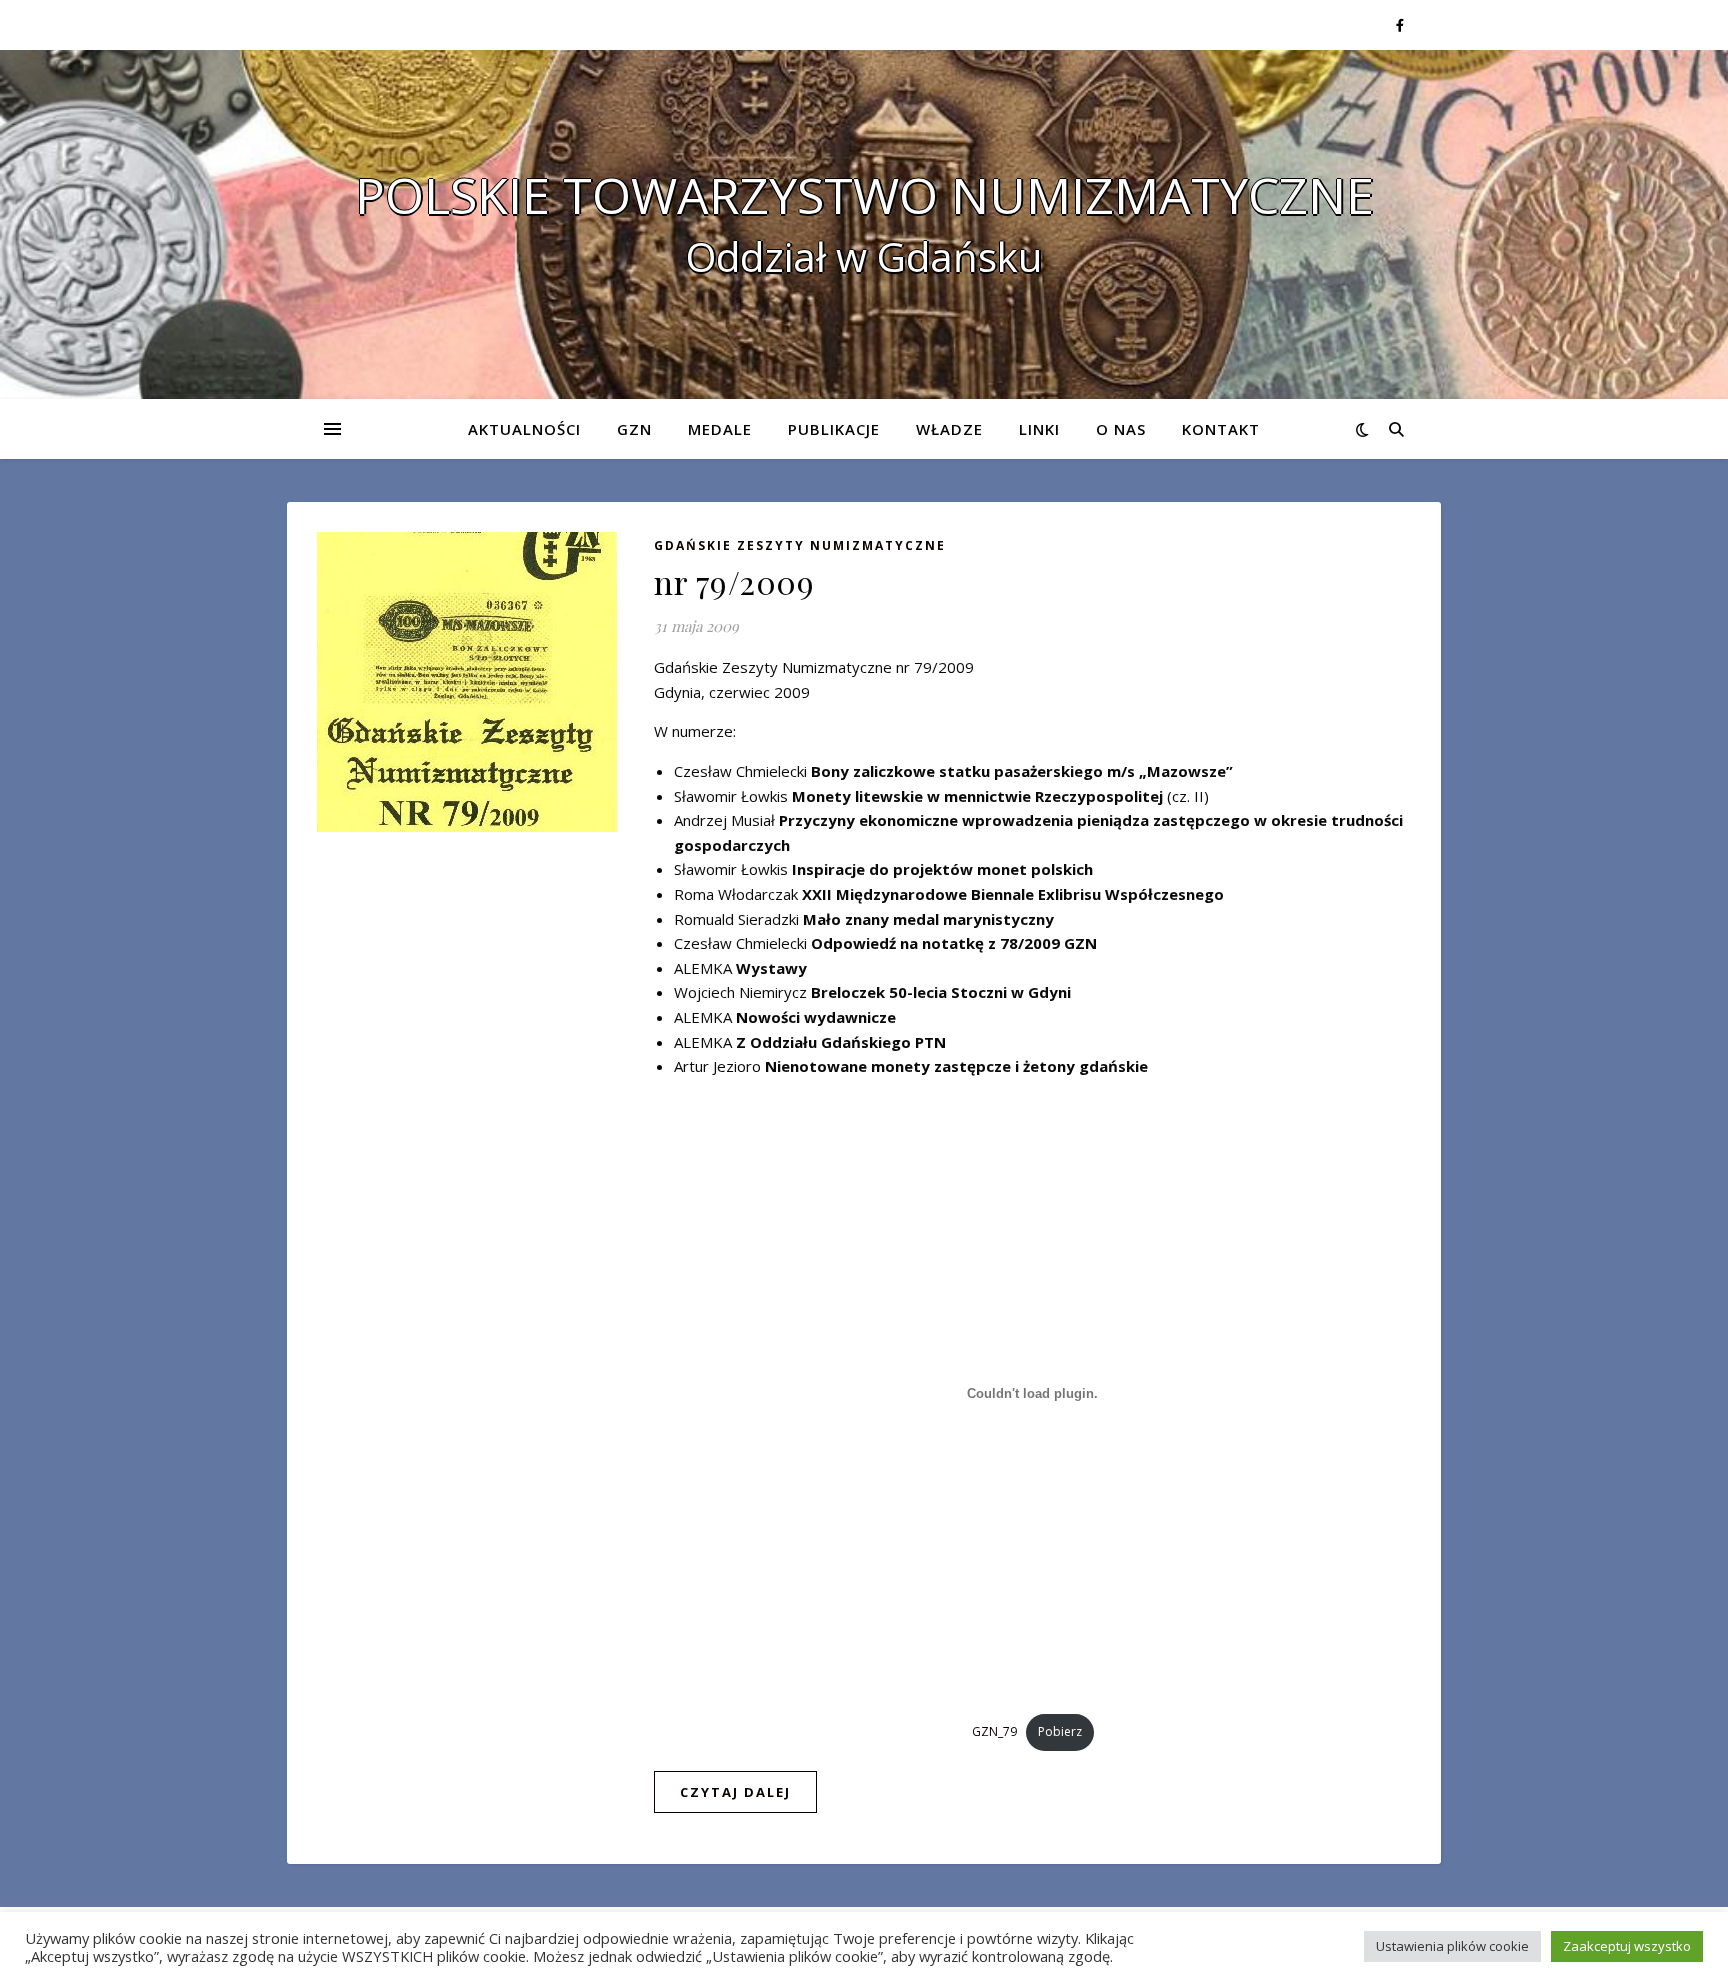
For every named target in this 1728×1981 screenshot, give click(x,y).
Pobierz (1060, 1731)
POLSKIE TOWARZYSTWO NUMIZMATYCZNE (864, 195)
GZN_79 (994, 1731)
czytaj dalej (735, 1792)
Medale (720, 429)
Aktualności (524, 429)
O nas (1121, 429)
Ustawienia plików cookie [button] (1452, 1946)
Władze (949, 429)
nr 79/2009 (734, 581)
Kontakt (1221, 429)
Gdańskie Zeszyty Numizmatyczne (800, 545)
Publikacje (834, 429)
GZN (634, 429)
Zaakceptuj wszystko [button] (1627, 1946)
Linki (1039, 429)
